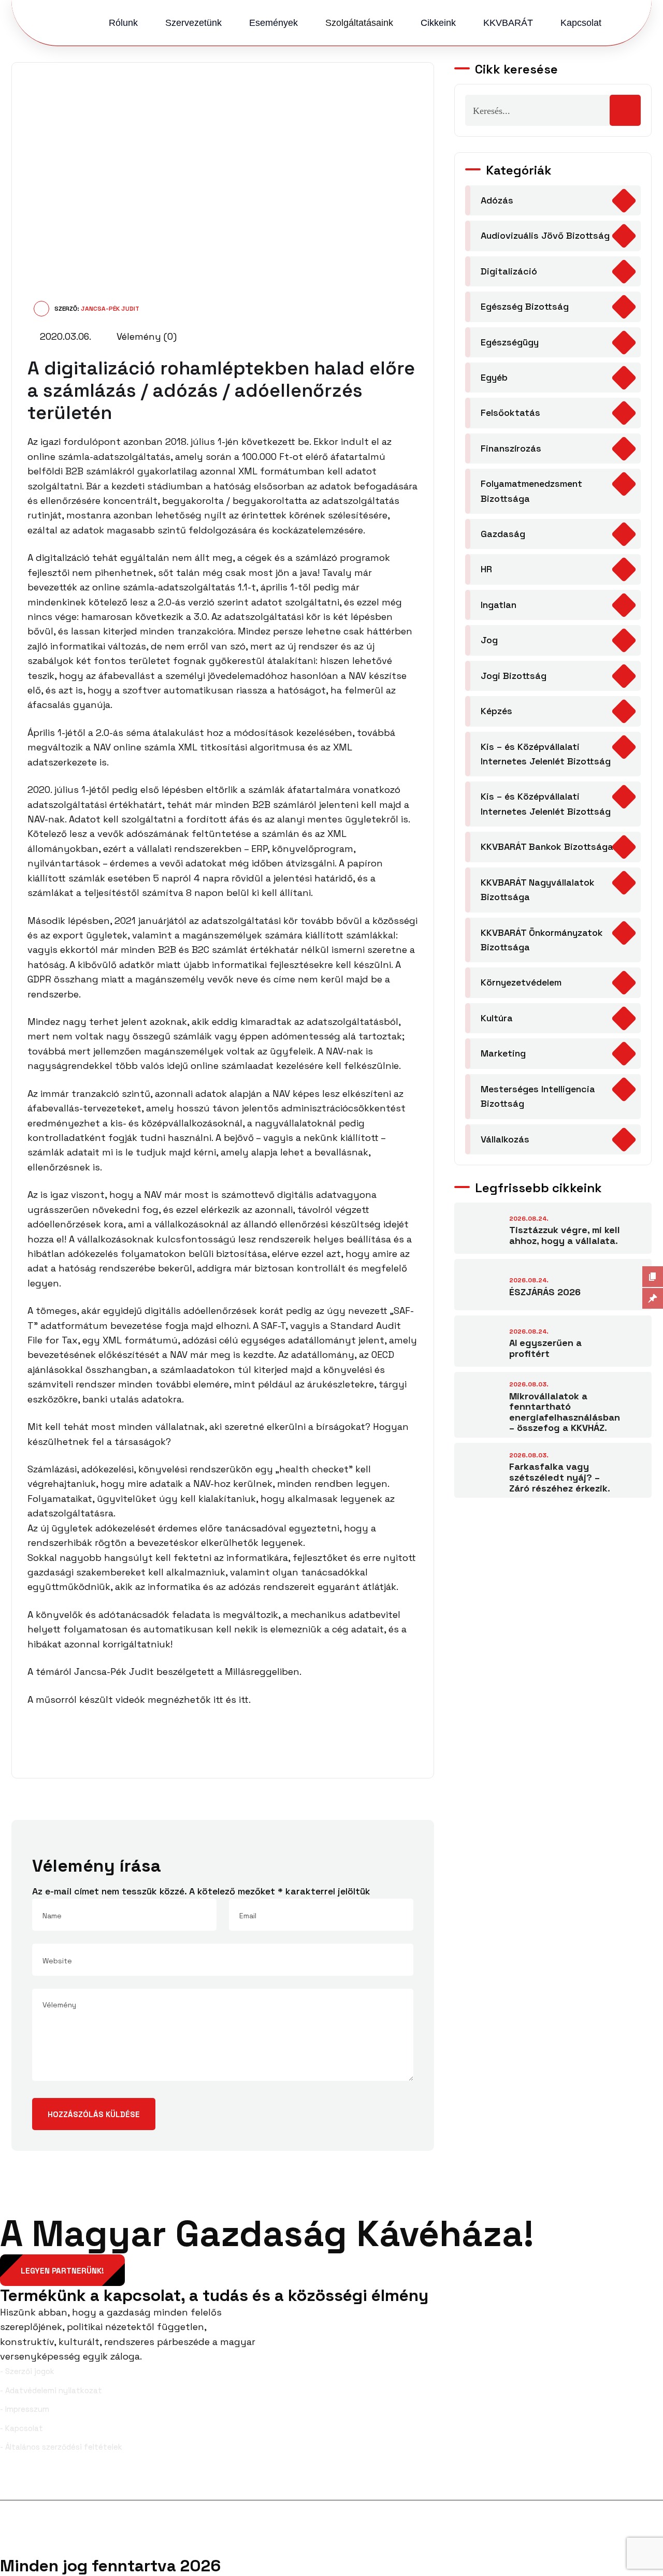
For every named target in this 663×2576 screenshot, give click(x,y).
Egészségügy (510, 342)
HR (486, 569)
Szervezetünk (193, 23)
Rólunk (123, 23)
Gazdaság (503, 534)
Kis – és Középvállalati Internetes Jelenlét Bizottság (546, 754)
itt (218, 1699)
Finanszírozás (511, 448)
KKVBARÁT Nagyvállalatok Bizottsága (538, 889)
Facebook (35, 2483)
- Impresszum (25, 2409)
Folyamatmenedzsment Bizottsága (531, 491)
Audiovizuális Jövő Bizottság (545, 235)
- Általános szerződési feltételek (61, 2447)
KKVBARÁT (508, 23)
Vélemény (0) (145, 336)
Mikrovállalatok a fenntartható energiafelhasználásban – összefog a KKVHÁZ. (565, 1412)
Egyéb (494, 377)
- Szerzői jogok (27, 2371)
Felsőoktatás (510, 413)
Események (273, 23)
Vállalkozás (505, 1139)
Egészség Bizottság (525, 306)
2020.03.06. (64, 336)
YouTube (641, 2483)
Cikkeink (438, 23)
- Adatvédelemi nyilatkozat (51, 2390)
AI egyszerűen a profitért (545, 1348)
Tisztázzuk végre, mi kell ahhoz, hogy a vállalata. (565, 1235)
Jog (489, 640)
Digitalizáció (509, 271)
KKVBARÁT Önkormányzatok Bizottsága (542, 940)
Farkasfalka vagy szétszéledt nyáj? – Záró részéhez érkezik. (560, 1477)
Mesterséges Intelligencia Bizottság (538, 1096)
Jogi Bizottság (514, 676)
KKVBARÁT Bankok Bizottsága (547, 846)
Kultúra (497, 1018)
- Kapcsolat (21, 2428)
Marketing (503, 1053)
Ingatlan (499, 605)
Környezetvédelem (521, 982)
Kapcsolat (581, 23)
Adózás (497, 200)
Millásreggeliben (262, 1671)
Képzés (496, 711)
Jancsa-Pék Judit (110, 309)
